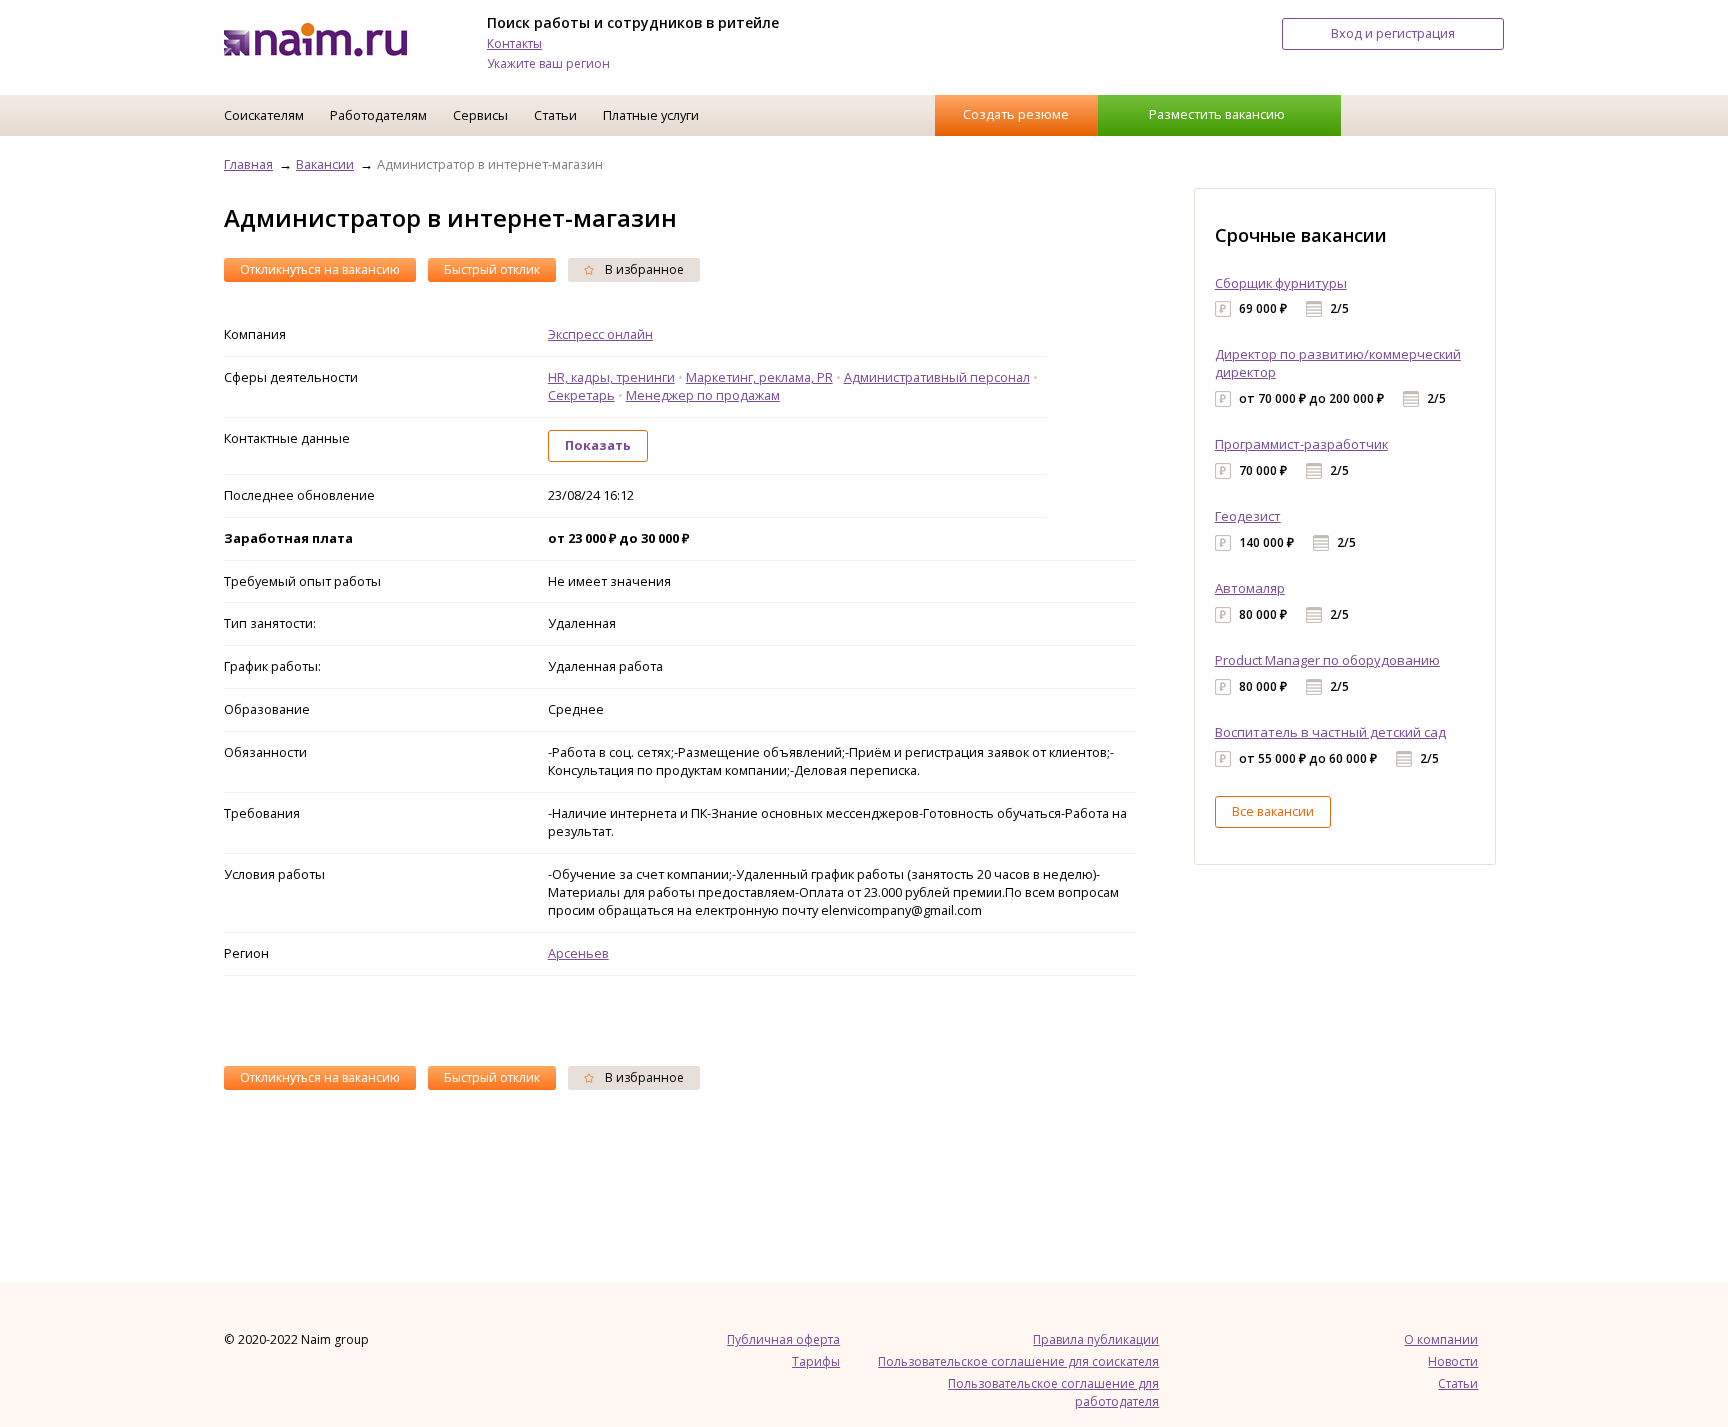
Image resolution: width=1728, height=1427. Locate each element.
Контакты (514, 43)
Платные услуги (651, 115)
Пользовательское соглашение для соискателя (1018, 1361)
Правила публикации (1096, 1339)
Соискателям (264, 115)
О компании (1441, 1339)
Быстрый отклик (492, 269)
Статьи (555, 115)
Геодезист (1248, 516)
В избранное (643, 269)
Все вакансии (1273, 811)
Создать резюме (1016, 114)
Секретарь (581, 395)
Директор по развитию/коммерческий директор (1338, 363)
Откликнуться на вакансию (320, 269)
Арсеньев (578, 953)
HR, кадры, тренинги (611, 377)
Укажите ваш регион (548, 63)
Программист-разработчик (1301, 444)
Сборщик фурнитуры (1281, 283)
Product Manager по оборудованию (1327, 660)
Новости (1453, 1361)
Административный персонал (937, 377)
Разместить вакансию (1217, 114)
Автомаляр (1250, 588)
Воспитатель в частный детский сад (1330, 732)
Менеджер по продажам (703, 395)
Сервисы (480, 115)
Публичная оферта (783, 1339)
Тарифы (816, 1361)
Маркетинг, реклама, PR (759, 377)
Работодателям (378, 115)
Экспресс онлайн (600, 334)
